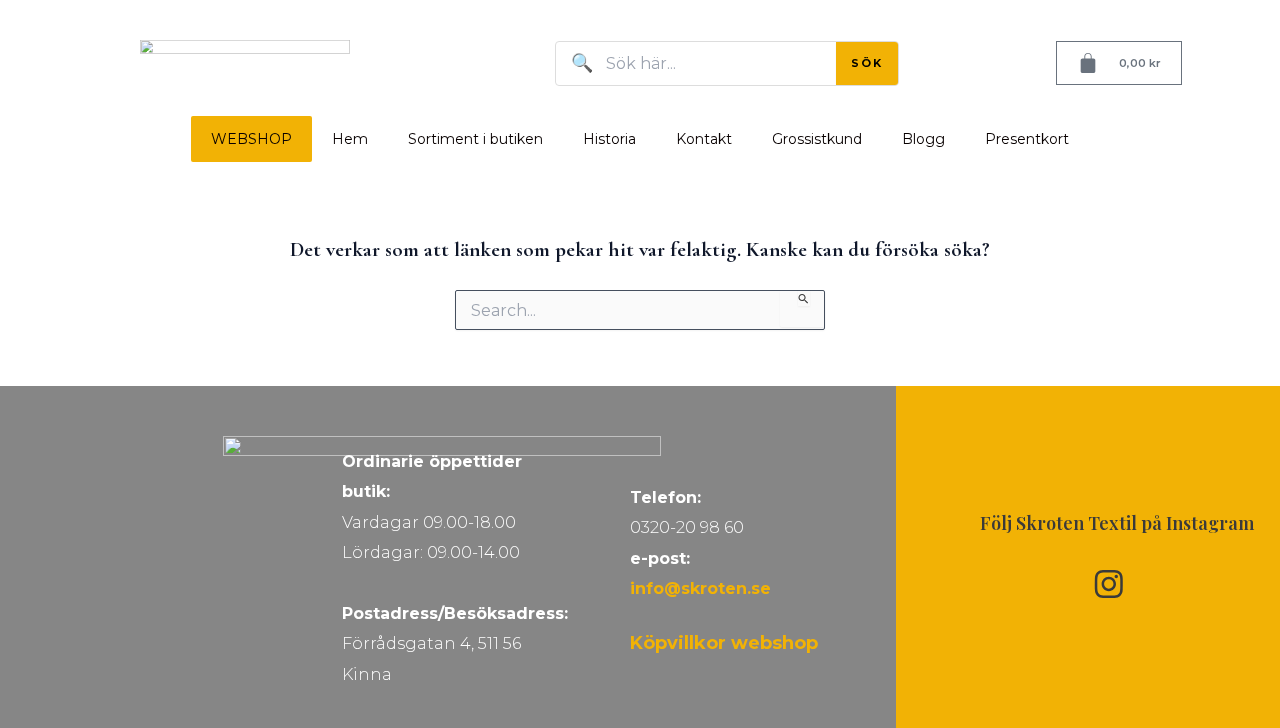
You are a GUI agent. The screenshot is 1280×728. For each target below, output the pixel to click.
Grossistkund (817, 139)
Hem (350, 139)
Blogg (923, 139)
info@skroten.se (700, 588)
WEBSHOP (251, 139)
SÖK (867, 63)
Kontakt (704, 139)
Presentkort (1027, 139)
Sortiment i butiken (475, 139)
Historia (609, 139)
